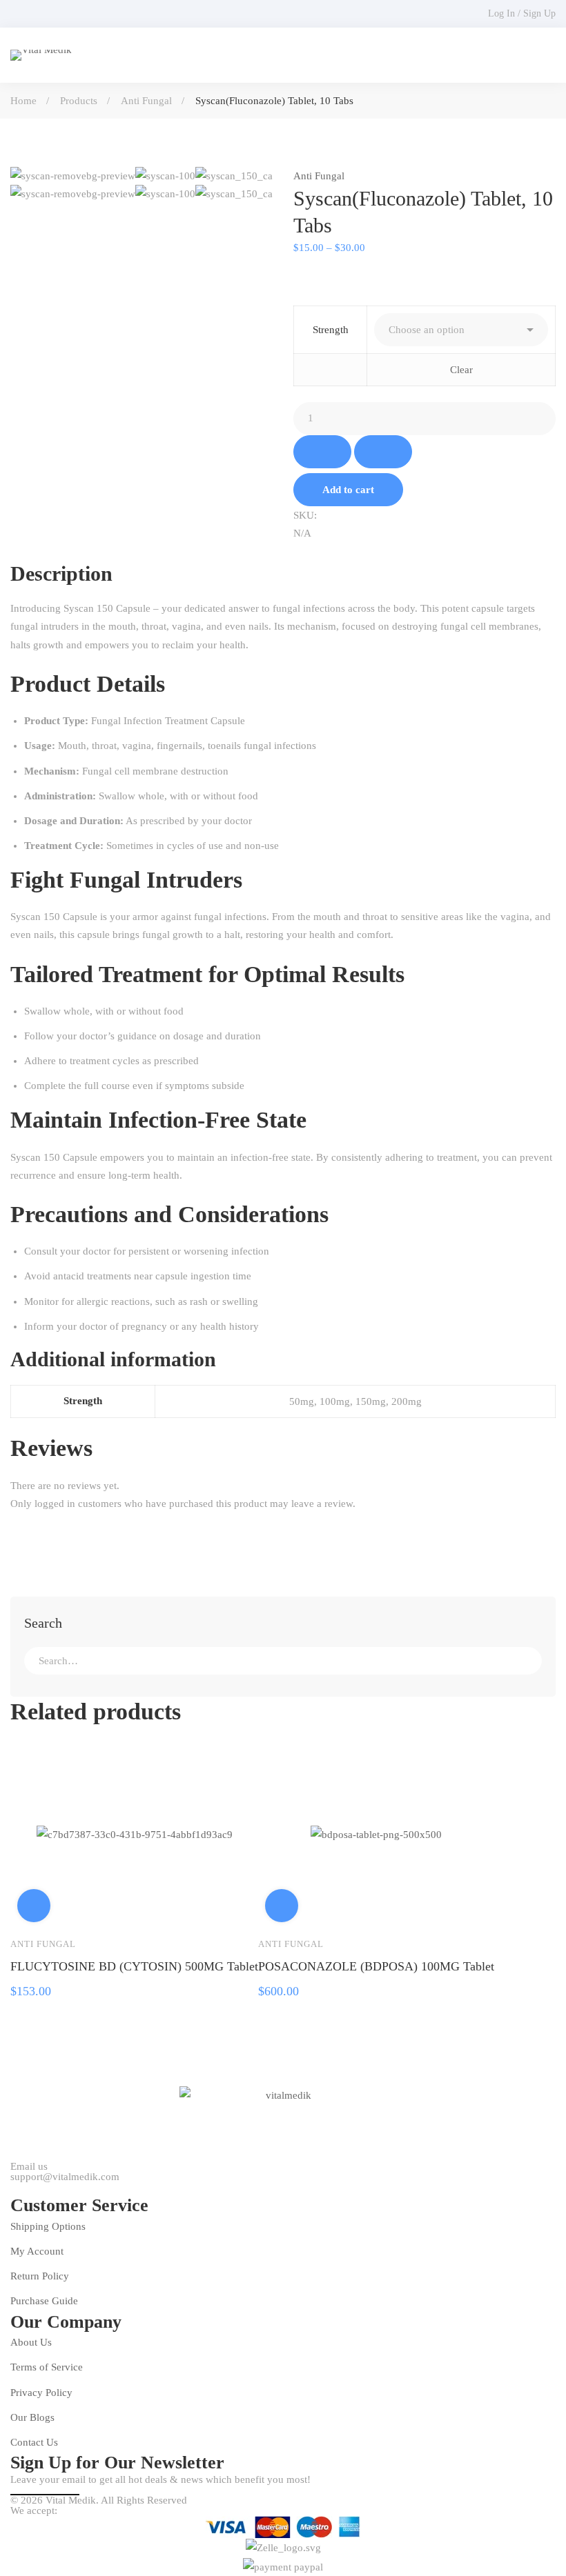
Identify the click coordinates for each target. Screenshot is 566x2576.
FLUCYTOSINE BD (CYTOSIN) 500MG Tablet (134, 1966)
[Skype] (50, 2188)
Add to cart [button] (34, 1906)
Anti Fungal (146, 101)
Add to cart (348, 490)
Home (23, 101)
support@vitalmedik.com (65, 2177)
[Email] (320, 551)
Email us (29, 2167)
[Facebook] (297, 551)
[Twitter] (10, 2188)
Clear (461, 370)
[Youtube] (70, 2188)
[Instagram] (90, 2188)
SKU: (305, 515)
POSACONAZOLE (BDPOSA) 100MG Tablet (376, 1966)
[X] (309, 551)
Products (79, 101)
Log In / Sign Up (522, 13)
